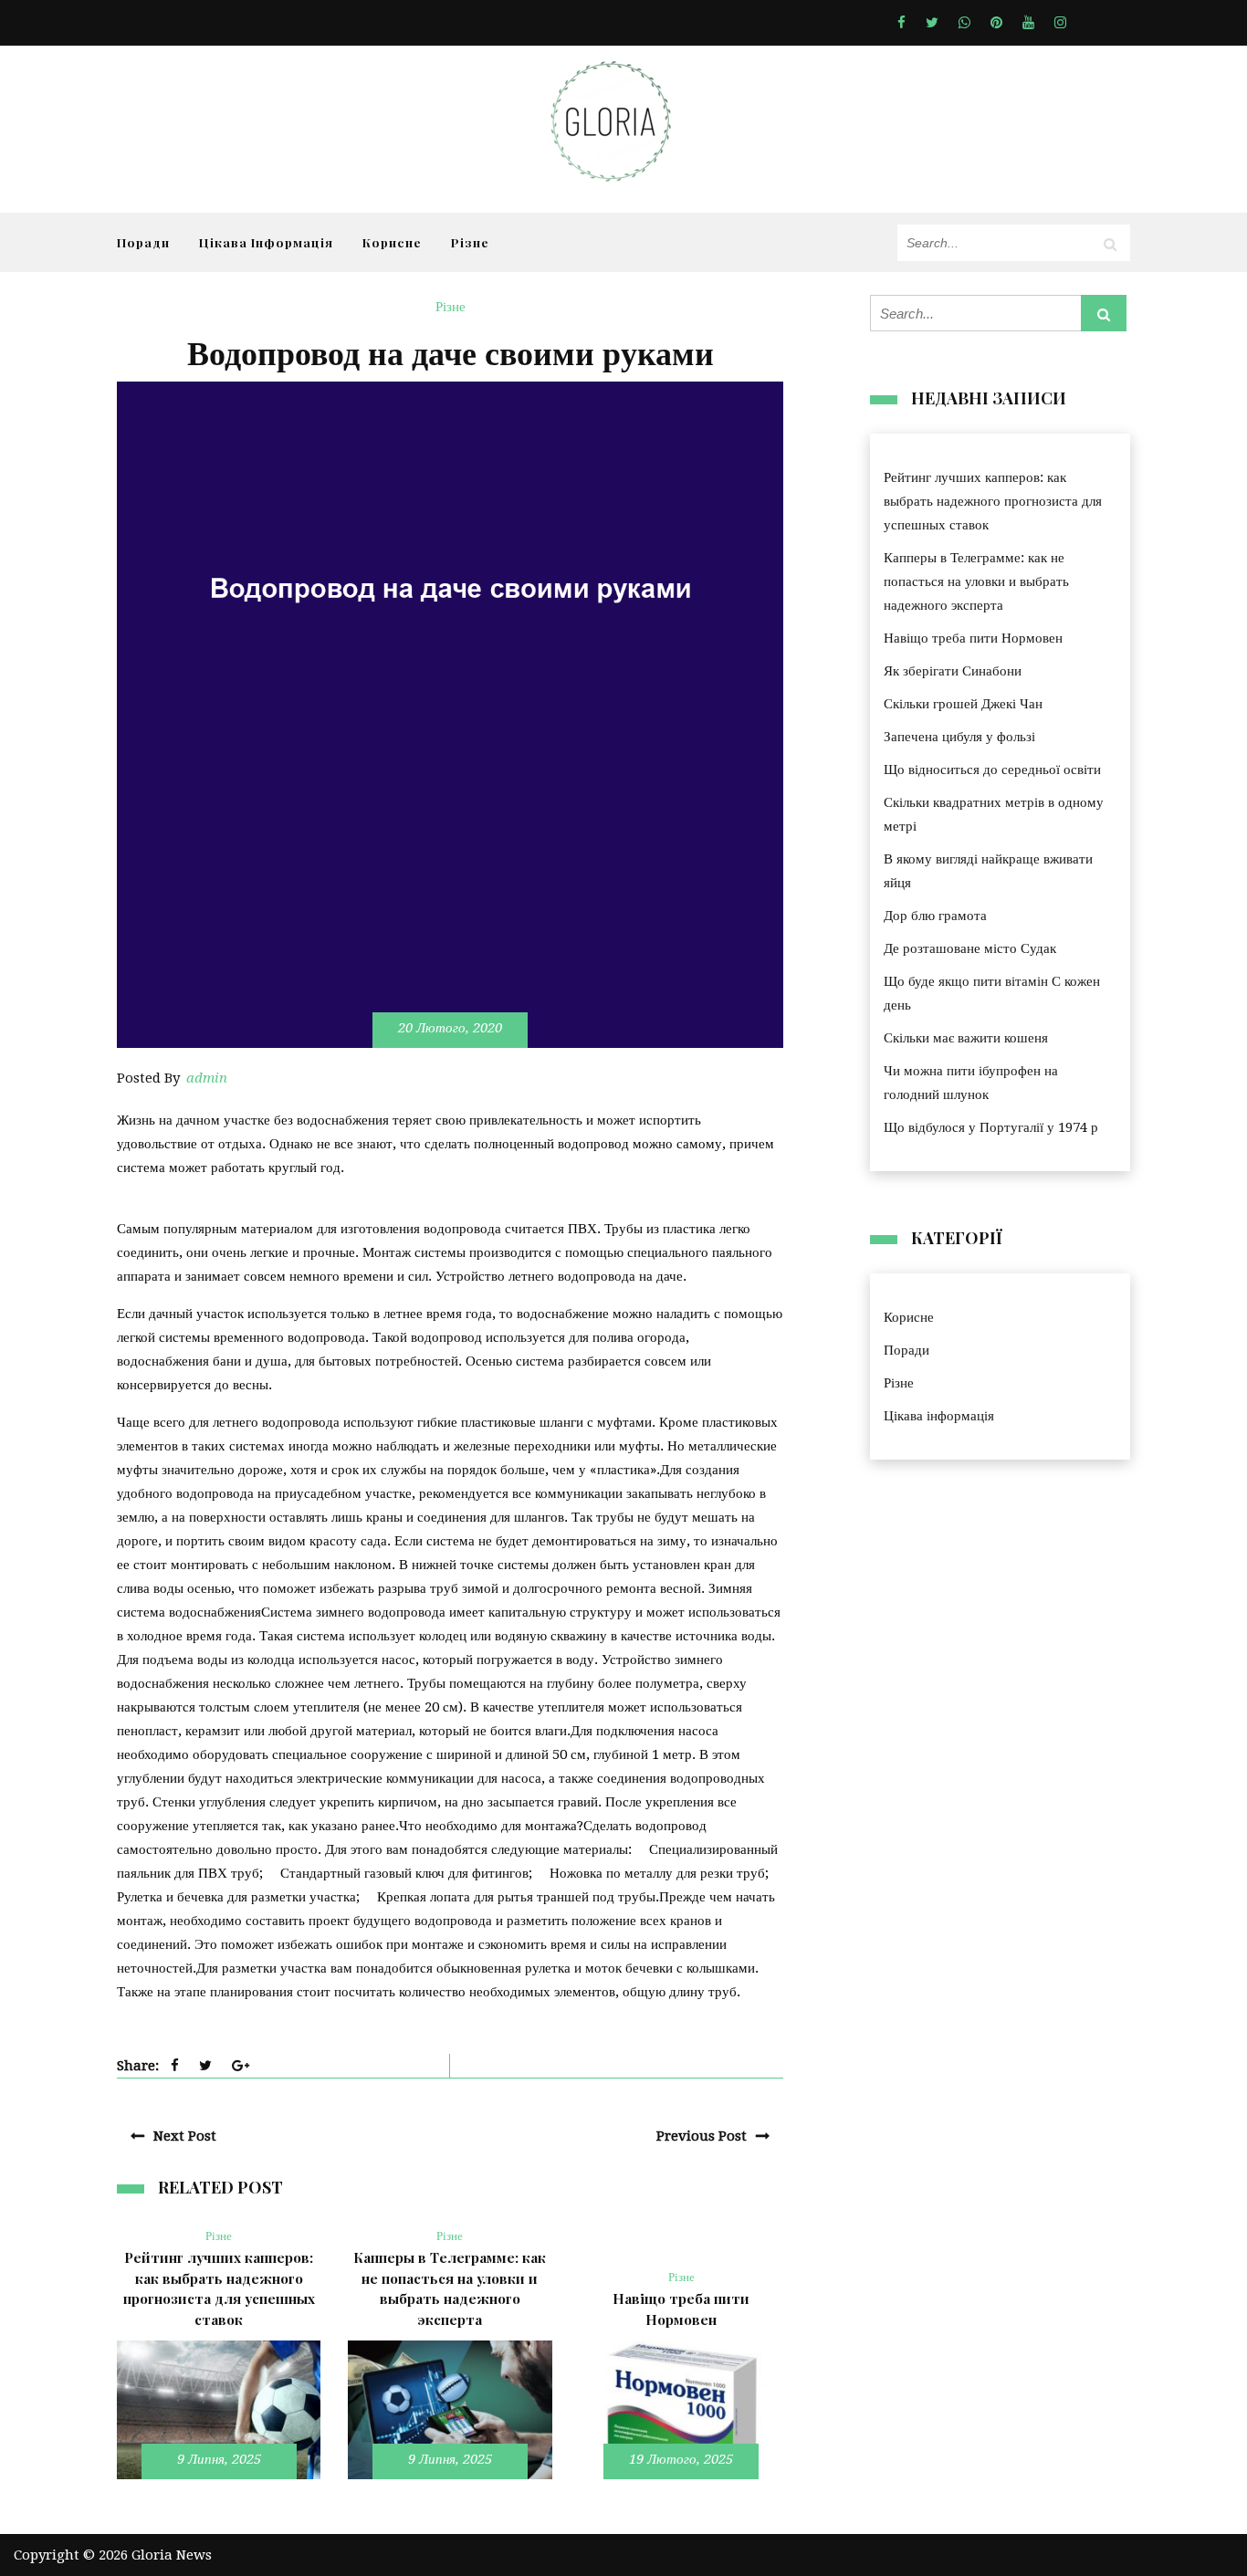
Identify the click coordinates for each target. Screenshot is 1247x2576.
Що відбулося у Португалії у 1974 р (991, 1127)
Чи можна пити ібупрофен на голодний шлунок (971, 1083)
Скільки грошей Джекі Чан (963, 704)
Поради (143, 242)
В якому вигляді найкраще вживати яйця (988, 871)
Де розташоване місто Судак (970, 948)
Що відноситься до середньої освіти (992, 770)
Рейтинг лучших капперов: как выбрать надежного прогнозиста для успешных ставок (993, 501)
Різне (470, 242)
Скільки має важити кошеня (966, 1038)
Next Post (185, 2136)
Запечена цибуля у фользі (959, 737)
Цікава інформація (266, 242)
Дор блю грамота (935, 916)
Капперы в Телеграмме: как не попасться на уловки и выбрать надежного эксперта (976, 581)
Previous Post (702, 2136)
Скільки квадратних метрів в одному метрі (994, 814)
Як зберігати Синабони (953, 671)
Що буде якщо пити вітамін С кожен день (992, 993)
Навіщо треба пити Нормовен (973, 638)
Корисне (392, 242)
